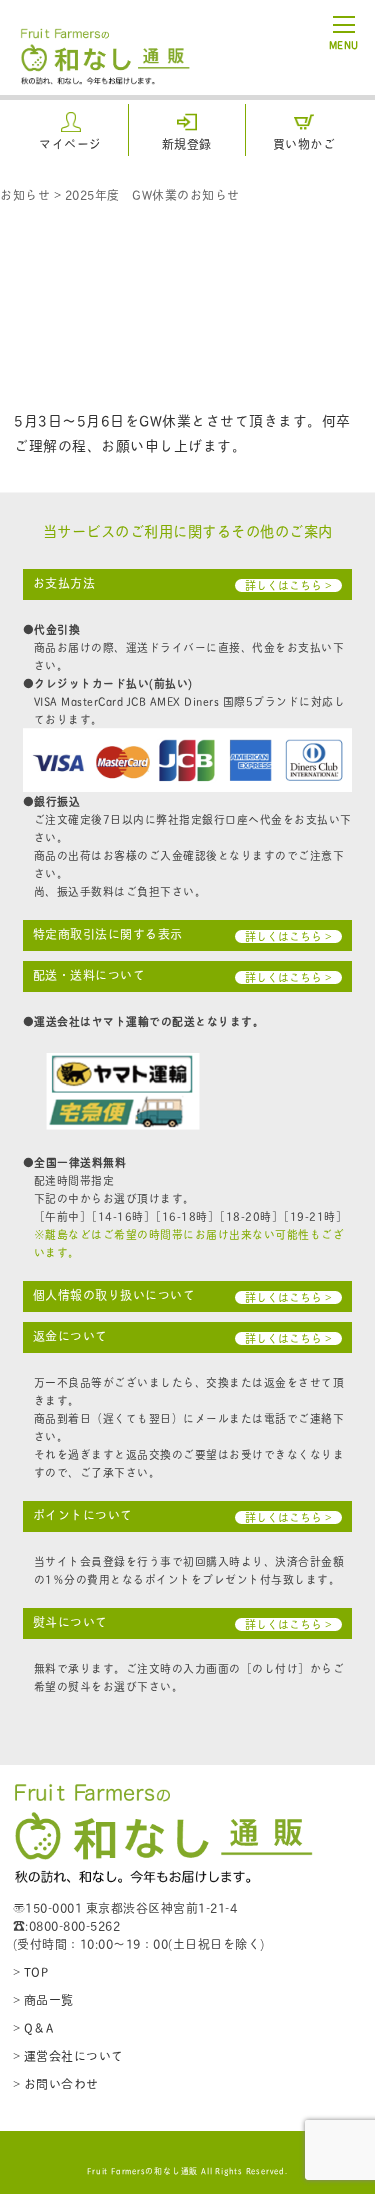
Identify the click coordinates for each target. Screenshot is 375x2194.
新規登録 (187, 143)
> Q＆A (33, 2027)
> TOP (31, 1971)
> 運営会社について (68, 2055)
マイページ (70, 143)
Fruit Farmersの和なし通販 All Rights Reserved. (187, 2170)
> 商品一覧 (43, 1999)
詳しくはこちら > (288, 585)
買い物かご (304, 143)
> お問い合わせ (56, 2083)
